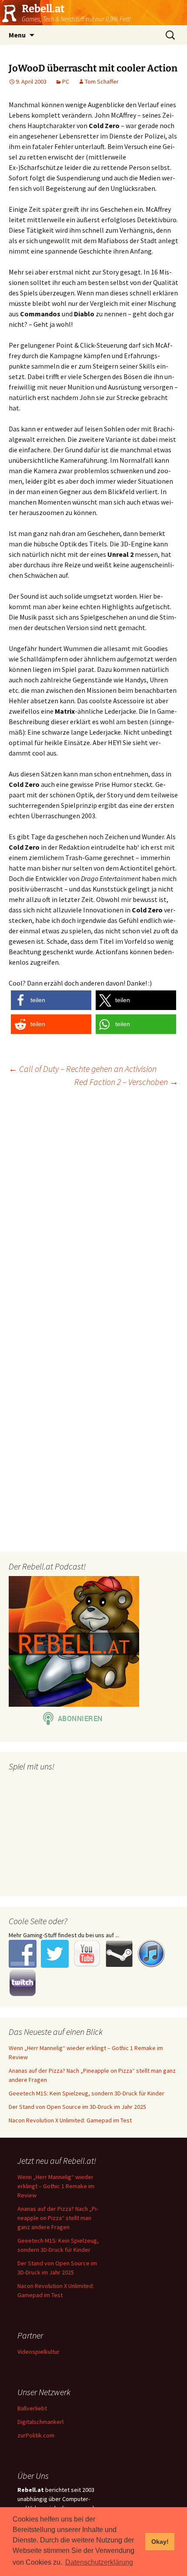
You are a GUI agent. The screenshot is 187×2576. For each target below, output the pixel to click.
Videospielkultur (38, 2352)
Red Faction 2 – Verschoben (126, 1082)
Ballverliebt (32, 2408)
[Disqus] (93, 1206)
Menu (17, 35)
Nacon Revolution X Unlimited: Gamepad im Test (70, 2120)
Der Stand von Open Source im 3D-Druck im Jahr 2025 (77, 2107)
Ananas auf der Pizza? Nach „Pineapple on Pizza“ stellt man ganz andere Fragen (58, 2218)
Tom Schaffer (102, 81)
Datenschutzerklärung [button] (99, 2562)
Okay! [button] (160, 2542)
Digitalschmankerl (40, 2422)
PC (66, 81)
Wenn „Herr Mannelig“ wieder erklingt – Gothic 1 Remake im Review (56, 2186)
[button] (51, 1000)
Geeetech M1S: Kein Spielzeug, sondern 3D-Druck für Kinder (87, 2093)
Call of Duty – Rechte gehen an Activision (83, 1069)
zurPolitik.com (36, 2435)
